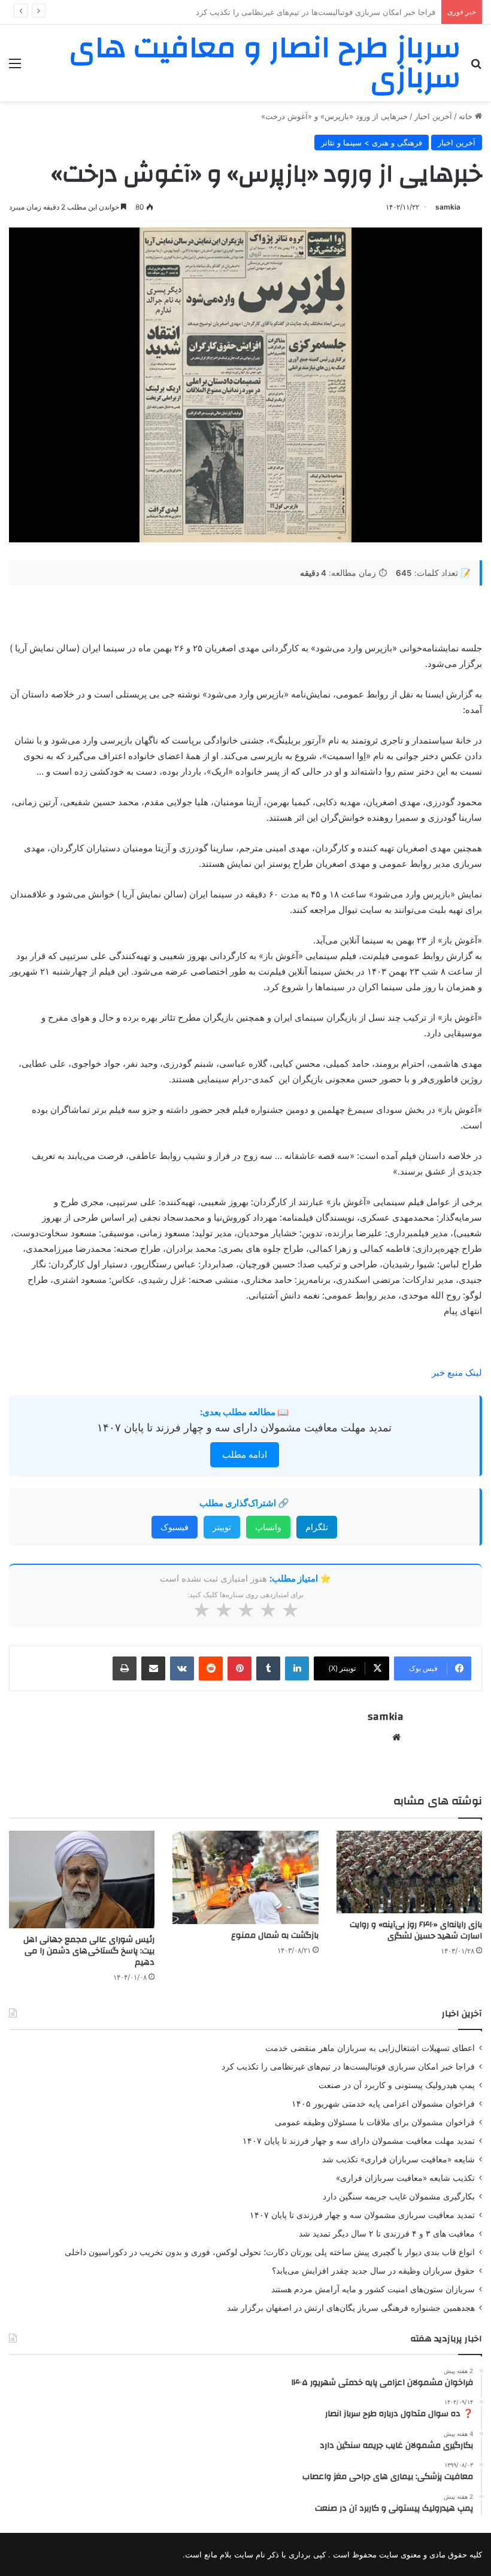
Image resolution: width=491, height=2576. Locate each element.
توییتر (222, 1527)
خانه (467, 116)
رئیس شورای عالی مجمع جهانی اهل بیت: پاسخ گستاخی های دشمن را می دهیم (89, 1951)
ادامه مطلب (245, 1454)
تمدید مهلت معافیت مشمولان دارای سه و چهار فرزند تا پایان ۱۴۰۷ (244, 1427)
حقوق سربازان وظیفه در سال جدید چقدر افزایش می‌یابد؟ (373, 2271)
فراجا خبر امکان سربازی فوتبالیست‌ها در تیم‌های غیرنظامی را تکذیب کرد (348, 2067)
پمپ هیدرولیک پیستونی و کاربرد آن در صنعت (361, 12)
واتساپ (268, 1527)
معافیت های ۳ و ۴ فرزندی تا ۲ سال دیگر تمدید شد (387, 2234)
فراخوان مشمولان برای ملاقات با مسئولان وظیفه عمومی (375, 2122)
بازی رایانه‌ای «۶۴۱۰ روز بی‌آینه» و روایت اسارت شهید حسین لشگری (416, 1930)
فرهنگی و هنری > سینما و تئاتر (372, 142)
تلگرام (317, 1527)
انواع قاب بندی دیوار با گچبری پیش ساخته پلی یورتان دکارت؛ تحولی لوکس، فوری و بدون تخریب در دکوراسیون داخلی (270, 2252)
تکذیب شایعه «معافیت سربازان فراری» (405, 2178)
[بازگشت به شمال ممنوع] (245, 1877)
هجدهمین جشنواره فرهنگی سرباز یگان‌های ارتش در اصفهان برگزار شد (351, 2308)
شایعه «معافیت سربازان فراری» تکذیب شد (398, 2159)
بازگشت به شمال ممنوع (275, 1935)
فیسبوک (175, 1527)
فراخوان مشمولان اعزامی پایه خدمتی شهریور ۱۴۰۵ (383, 2104)
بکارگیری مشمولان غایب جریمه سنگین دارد (399, 2196)
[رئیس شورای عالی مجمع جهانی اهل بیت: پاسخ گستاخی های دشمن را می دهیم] (82, 1879)
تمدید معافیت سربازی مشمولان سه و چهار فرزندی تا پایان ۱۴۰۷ (362, 2215)
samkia (448, 207)
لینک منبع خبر (457, 1372)
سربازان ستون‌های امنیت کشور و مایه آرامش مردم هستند (373, 2289)
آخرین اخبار (433, 116)
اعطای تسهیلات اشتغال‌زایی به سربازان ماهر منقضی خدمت (370, 2048)
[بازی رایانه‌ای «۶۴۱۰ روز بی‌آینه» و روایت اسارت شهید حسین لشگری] (409, 1872)
